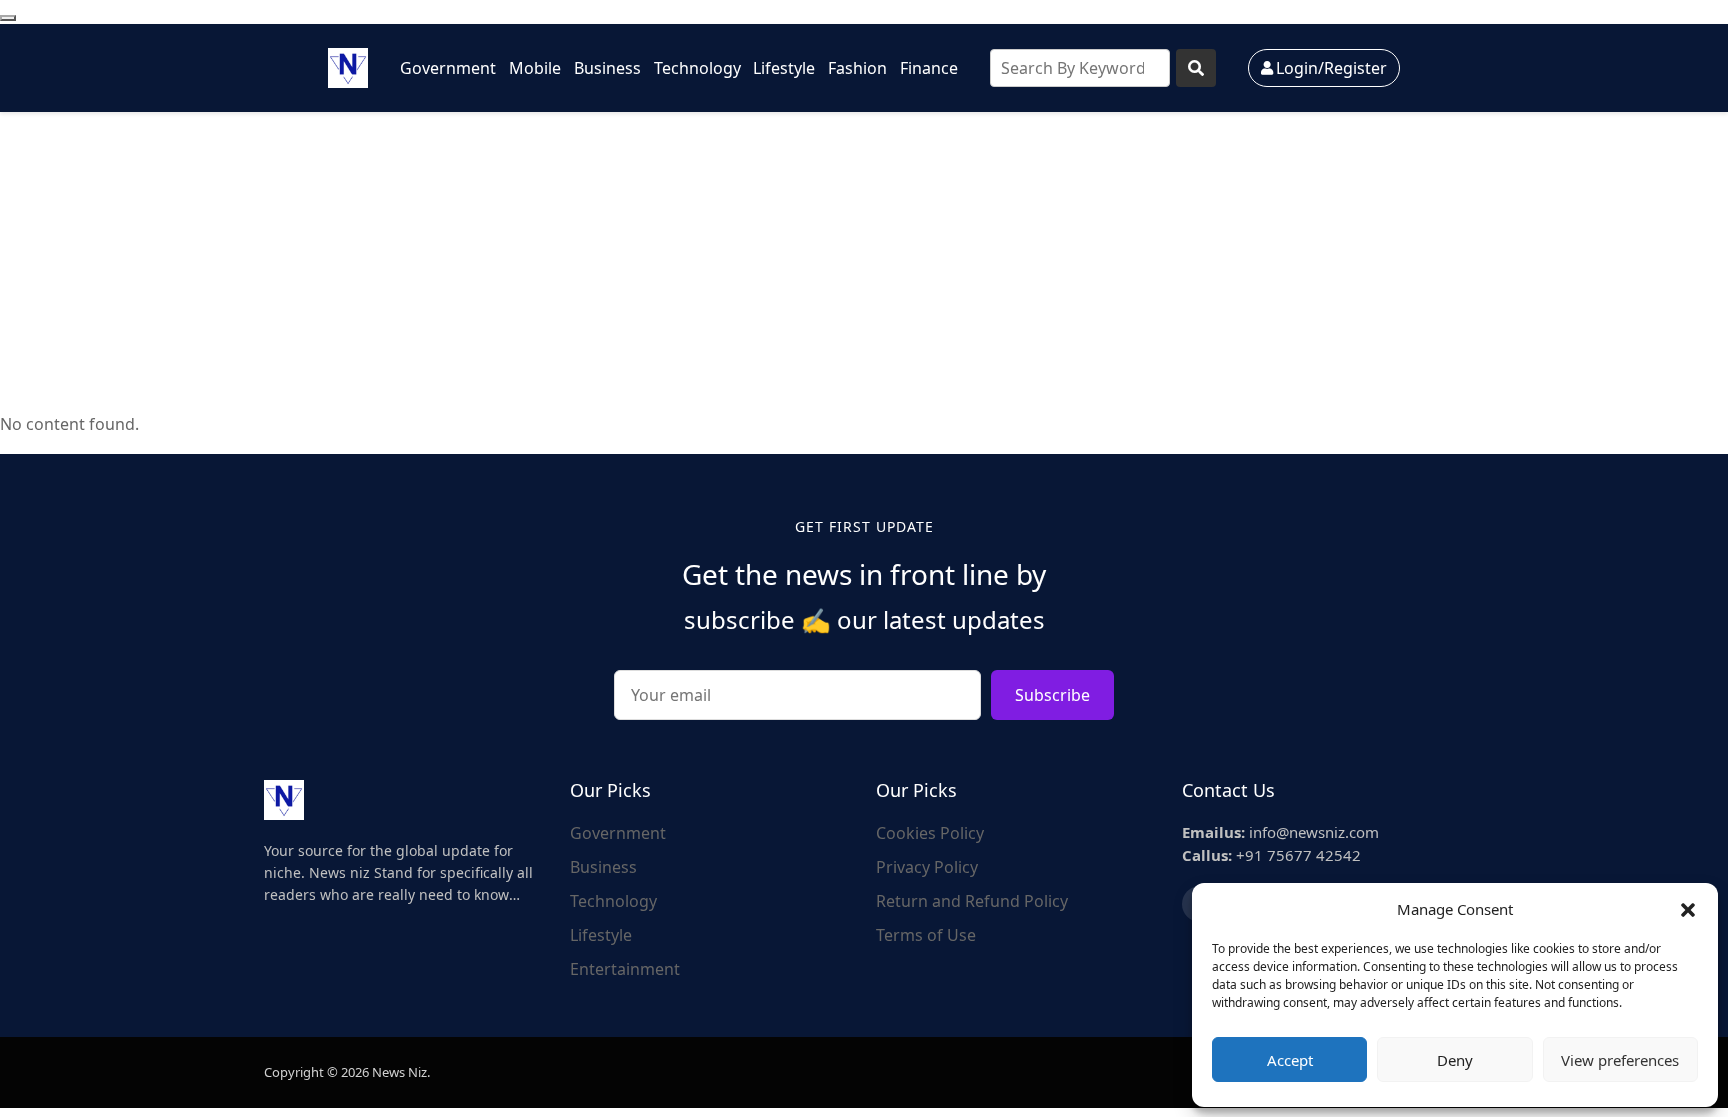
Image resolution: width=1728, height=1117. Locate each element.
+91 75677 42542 (1271, 855)
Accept (1290, 1060)
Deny (1455, 1060)
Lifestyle (784, 68)
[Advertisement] (864, 262)
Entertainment (625, 969)
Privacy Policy (927, 867)
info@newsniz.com (1280, 832)
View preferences (1620, 1060)
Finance (929, 68)
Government (448, 68)
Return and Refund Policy (972, 901)
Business (607, 68)
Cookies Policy (930, 833)
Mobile (535, 68)
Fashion (857, 68)
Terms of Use (926, 935)
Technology (697, 68)
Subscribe (1052, 695)
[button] (1688, 909)
